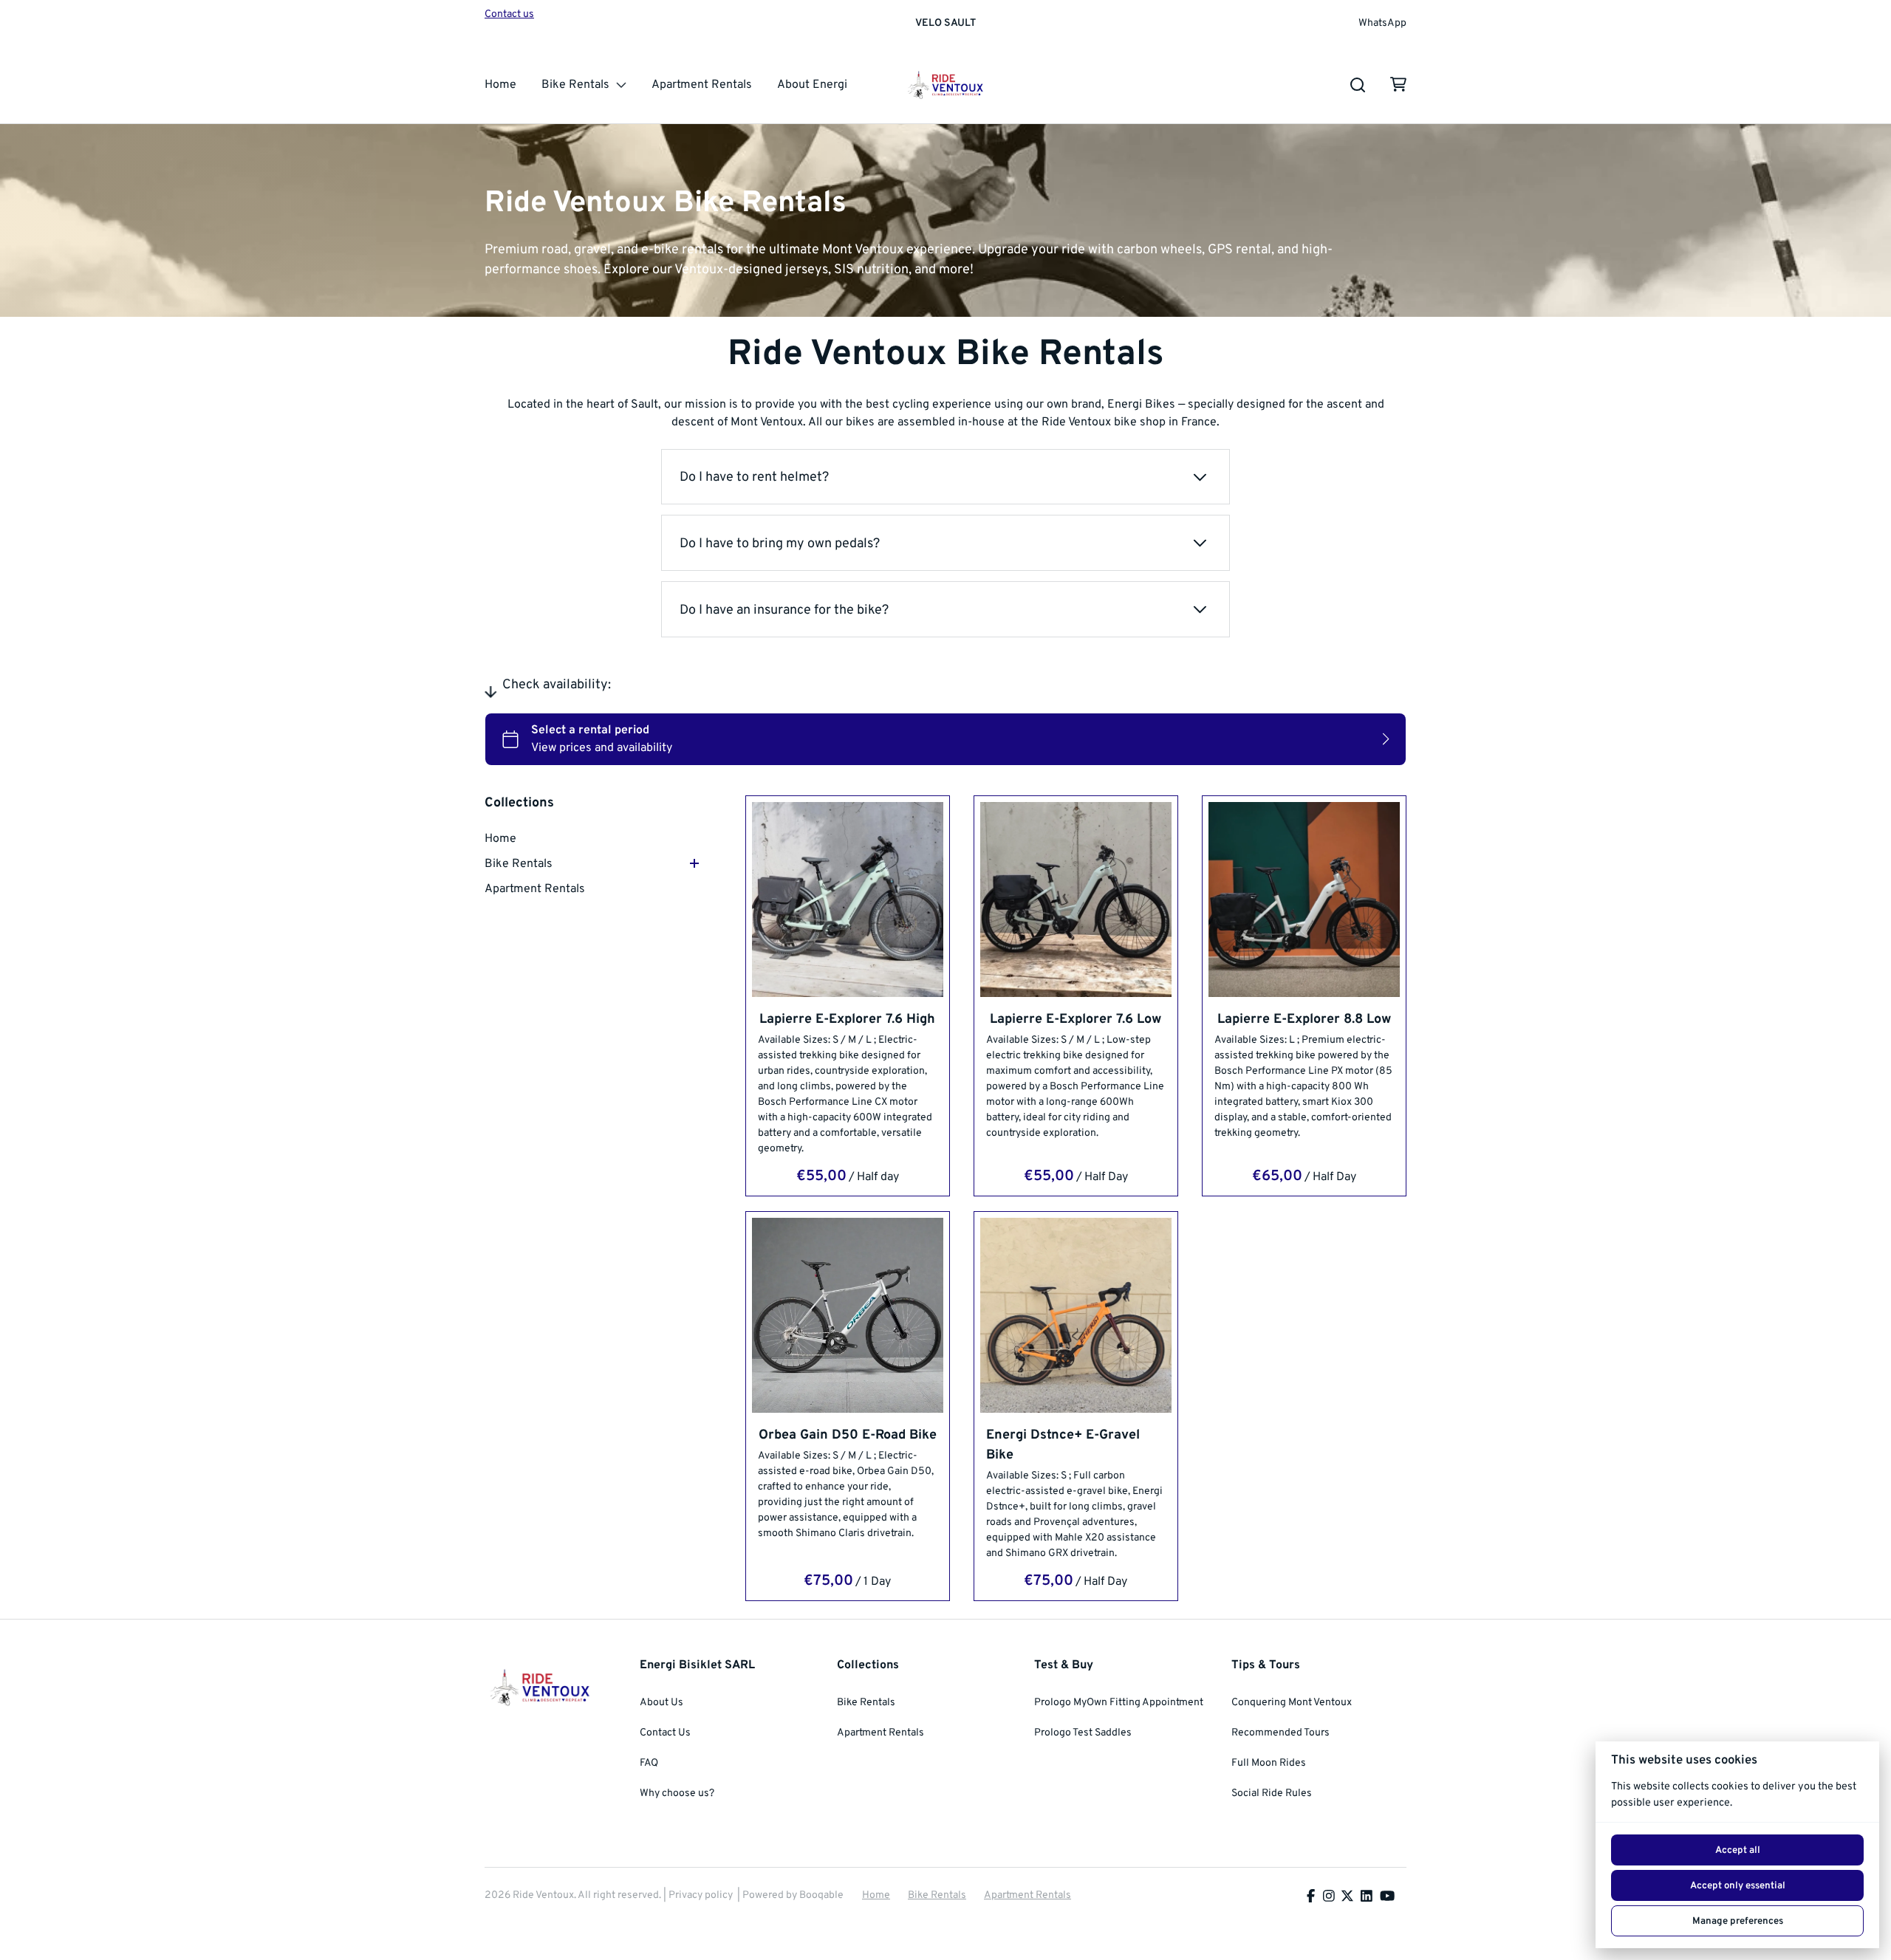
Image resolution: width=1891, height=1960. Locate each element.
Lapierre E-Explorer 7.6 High (848, 1020)
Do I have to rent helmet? (754, 477)
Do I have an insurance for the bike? (784, 610)
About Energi (812, 85)
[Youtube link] (1387, 1898)
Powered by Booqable (793, 1895)
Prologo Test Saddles (1083, 1733)
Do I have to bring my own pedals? (780, 544)
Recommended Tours (1280, 1733)
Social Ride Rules (1272, 1793)
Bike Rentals (575, 85)
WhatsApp (1382, 24)
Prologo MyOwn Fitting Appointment (1119, 1703)
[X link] (1347, 1898)
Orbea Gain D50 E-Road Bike (848, 1435)
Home (500, 85)
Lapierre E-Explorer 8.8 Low (1304, 1020)
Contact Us (665, 1733)
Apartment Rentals (702, 85)
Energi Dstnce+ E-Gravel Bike (1063, 1445)
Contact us (509, 14)
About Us (661, 1703)
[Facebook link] (1311, 1898)
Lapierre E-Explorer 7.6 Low (1076, 1020)
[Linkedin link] (1367, 1898)
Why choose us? (677, 1793)
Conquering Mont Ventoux (1292, 1703)
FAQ (649, 1763)
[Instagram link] (1329, 1898)
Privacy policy (701, 1895)
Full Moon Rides (1269, 1763)
